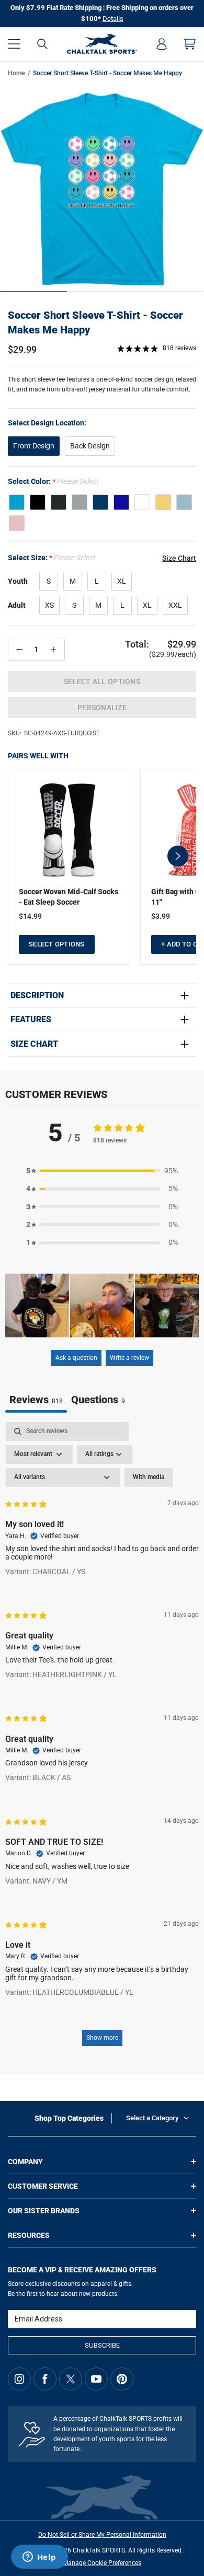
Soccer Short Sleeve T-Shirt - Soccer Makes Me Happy (95, 322)
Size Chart (34, 1044)
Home (16, 73)
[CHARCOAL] (59, 502)
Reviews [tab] (36, 1400)
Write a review (129, 1358)
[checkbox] (149, 1477)
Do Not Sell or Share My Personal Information (102, 2535)
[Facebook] (45, 2379)
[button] (14, 44)
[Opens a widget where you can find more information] (39, 2558)
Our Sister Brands (44, 2211)
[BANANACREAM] (163, 502)
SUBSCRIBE (102, 2345)
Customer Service (43, 2186)
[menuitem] (162, 44)
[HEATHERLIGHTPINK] (17, 523)
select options (57, 944)
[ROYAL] (121, 502)
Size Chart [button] (179, 558)
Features (31, 1020)
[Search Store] (42, 44)
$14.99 (30, 916)
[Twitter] (71, 2379)
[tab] (98, 1401)
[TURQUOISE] (17, 502)
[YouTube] (96, 2379)
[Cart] (190, 44)
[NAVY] (100, 502)
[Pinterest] (122, 2379)
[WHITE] (142, 502)
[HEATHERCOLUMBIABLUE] (184, 502)
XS (49, 605)
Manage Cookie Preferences (102, 2563)
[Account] (162, 44)
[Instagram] (19, 2379)
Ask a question (76, 1358)
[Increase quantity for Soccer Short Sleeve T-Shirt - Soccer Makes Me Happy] (53, 650)
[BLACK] (38, 502)
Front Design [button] (34, 446)
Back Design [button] (90, 446)
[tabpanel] (102, 1739)
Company (25, 2162)
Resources (29, 2235)
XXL (175, 605)
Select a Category (152, 2118)
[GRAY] (80, 502)
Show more (102, 2038)
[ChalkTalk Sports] (102, 44)
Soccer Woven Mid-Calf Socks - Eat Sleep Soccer (69, 897)
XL (122, 581)
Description (37, 996)
